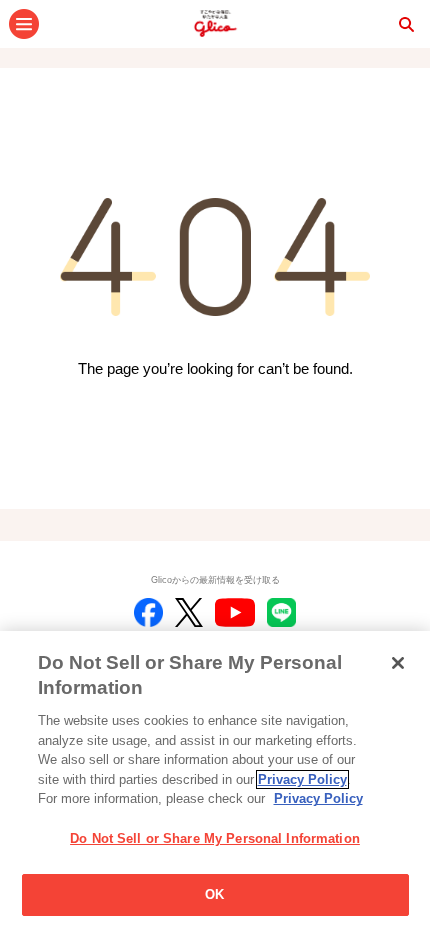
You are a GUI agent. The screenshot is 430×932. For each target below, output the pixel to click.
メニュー (24, 24)
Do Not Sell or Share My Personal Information (215, 838)
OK (214, 894)
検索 (406, 24)
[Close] (398, 663)
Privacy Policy (302, 779)
